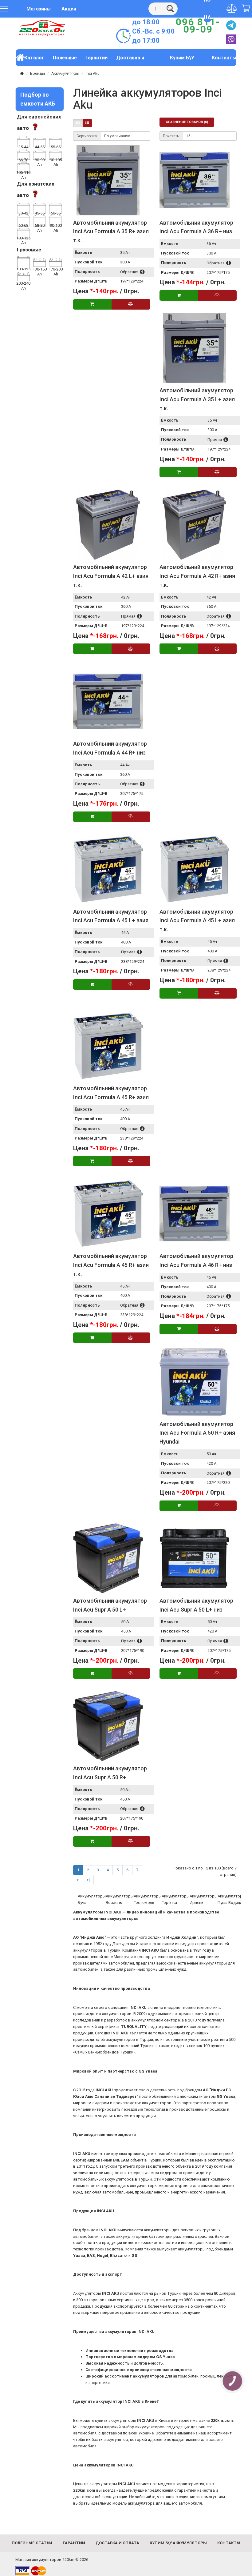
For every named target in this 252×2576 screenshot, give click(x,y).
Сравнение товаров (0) (187, 122)
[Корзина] (246, 9)
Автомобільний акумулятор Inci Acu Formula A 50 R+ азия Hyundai (197, 1433)
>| (88, 1880)
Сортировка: (87, 136)
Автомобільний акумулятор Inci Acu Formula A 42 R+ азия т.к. (197, 576)
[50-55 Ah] (56, 208)
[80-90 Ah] (39, 154)
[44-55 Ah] (39, 141)
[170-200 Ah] (56, 262)
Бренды (37, 73)
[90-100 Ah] (56, 220)
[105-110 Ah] (23, 167)
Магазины (39, 9)
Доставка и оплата (130, 60)
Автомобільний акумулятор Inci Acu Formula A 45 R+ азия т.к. (111, 1265)
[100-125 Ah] (23, 233)
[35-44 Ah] (23, 141)
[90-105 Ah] (56, 154)
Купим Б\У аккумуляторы (182, 60)
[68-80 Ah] (39, 220)
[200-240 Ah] (23, 276)
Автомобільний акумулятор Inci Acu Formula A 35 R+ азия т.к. (111, 232)
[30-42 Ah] (23, 208)
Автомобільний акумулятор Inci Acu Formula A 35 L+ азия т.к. (197, 399)
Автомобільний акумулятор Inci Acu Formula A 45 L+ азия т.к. (197, 921)
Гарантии (96, 58)
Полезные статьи (65, 60)
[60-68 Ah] (23, 220)
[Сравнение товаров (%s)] (232, 8)
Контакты (224, 58)
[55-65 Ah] (56, 141)
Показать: (171, 136)
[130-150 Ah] (39, 262)
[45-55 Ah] (39, 208)
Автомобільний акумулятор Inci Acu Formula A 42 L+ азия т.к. (111, 576)
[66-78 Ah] (23, 154)
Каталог (34, 58)
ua (207, 17)
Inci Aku (93, 73)
